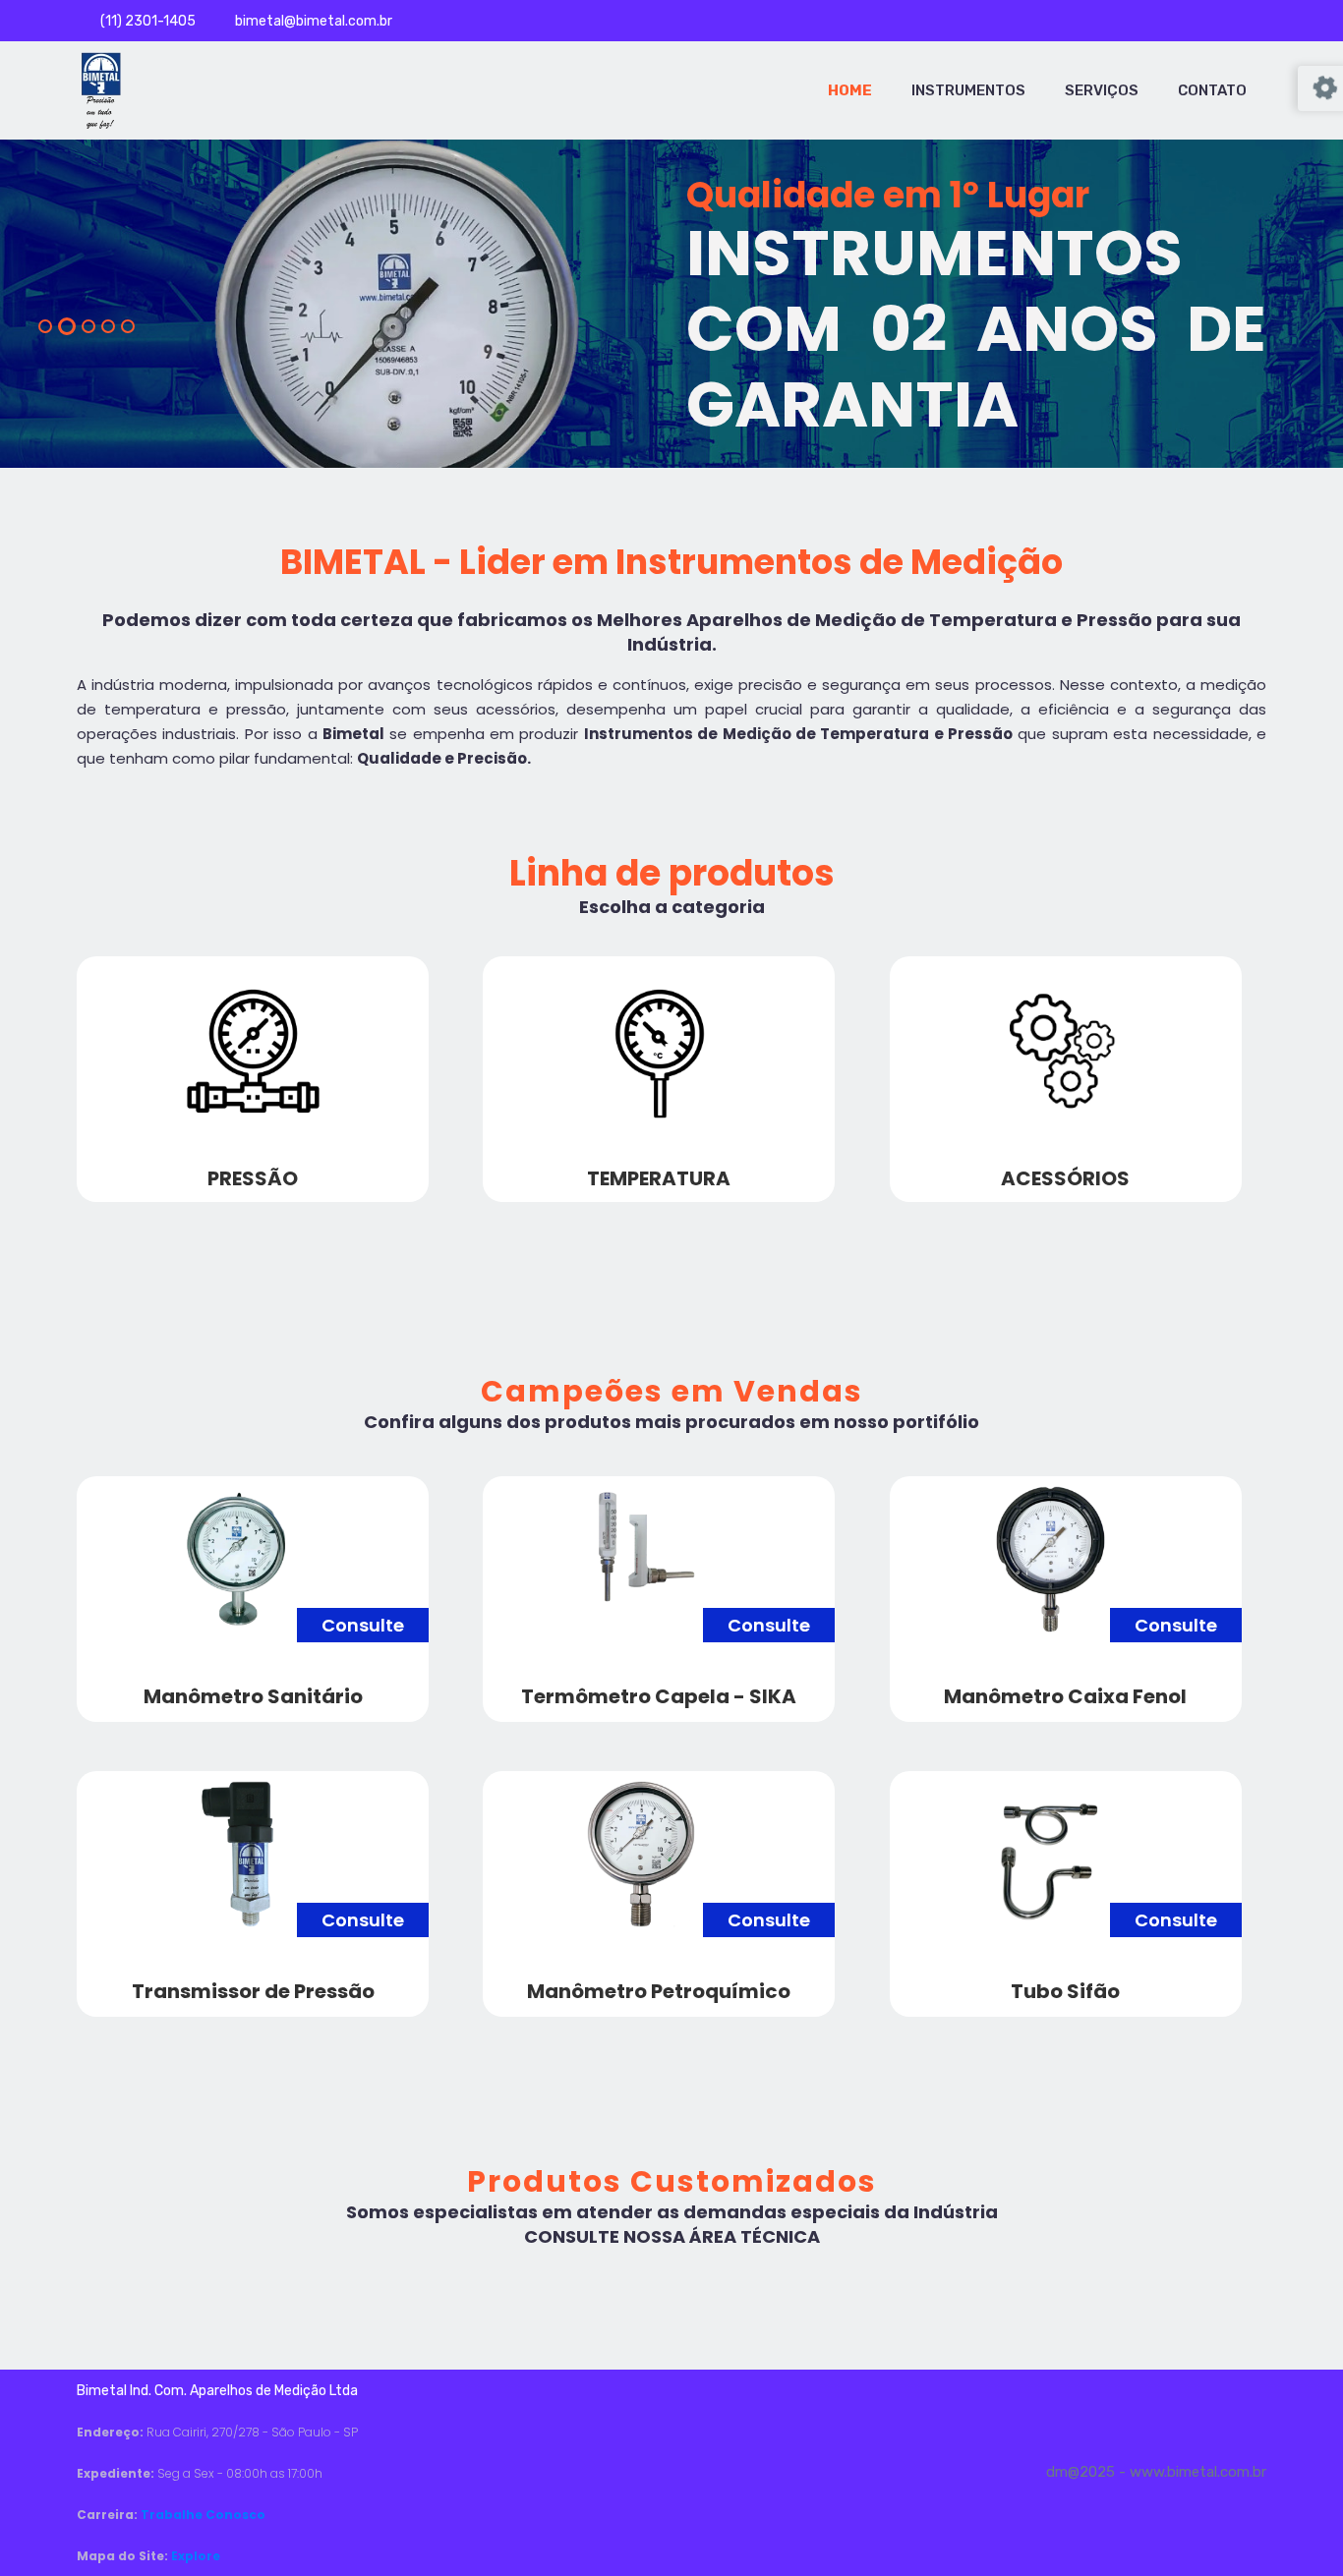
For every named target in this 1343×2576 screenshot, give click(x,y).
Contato (1212, 90)
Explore (196, 2556)
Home (850, 90)
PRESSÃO (253, 1178)
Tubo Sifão (1065, 1991)
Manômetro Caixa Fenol (1065, 1696)
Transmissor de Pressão (253, 1991)
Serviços (1102, 90)
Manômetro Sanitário (253, 1696)
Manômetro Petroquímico (659, 1991)
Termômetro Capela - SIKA (659, 1696)
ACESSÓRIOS (1065, 1178)
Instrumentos (968, 90)
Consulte (363, 1625)
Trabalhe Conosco (203, 2515)
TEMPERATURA (659, 1178)
